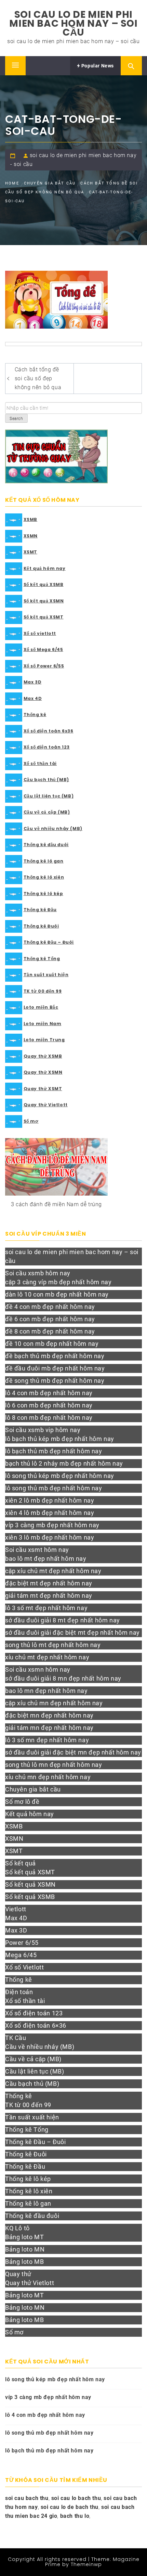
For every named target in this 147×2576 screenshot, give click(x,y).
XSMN (31, 536)
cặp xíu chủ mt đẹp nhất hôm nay (53, 1571)
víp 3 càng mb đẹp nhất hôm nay (52, 1525)
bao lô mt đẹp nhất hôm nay (46, 1559)
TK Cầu (16, 2038)
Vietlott (16, 1909)
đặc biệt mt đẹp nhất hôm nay (49, 1583)
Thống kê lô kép (43, 894)
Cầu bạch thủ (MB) (46, 780)
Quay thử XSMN (43, 1072)
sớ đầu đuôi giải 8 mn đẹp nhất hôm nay (63, 1678)
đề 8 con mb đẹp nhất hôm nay (50, 1331)
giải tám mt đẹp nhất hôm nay (49, 1596)
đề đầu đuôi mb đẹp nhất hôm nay (55, 1368)
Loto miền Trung (44, 1040)
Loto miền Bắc (41, 1007)
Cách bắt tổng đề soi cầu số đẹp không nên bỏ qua (38, 378)
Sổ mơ (31, 1121)
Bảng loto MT (24, 2237)
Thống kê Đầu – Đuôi (49, 942)
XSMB (30, 519)
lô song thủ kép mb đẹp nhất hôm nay (60, 1476)
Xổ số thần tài (40, 763)
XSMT (30, 552)
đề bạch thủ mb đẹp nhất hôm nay (55, 1356)
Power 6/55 (22, 1943)
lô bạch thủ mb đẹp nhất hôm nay (54, 1451)
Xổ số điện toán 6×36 (36, 2025)
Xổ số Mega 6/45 (43, 649)
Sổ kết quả (21, 1863)
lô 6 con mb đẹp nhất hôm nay (49, 1405)
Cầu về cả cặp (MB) (47, 812)
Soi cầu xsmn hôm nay (38, 1669)
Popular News (97, 66)
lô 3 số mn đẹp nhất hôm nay (47, 1740)
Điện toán (19, 1992)
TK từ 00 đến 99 (43, 991)
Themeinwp (86, 2564)
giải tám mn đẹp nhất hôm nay (49, 1728)
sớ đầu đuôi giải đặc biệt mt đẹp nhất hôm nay (72, 1633)
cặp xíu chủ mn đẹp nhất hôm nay (54, 1703)
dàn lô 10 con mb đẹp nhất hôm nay (57, 1294)
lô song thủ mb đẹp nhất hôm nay (54, 1488)
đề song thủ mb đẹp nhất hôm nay (55, 1381)
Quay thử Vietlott (46, 1105)
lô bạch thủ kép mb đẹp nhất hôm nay (60, 1439)
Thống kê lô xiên (44, 877)
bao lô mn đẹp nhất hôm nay (46, 1691)
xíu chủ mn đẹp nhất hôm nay (48, 1777)
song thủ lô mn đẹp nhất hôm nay (54, 1765)
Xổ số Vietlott (24, 1967)
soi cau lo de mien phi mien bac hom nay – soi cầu (73, 23)
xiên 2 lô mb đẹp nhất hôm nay (50, 1500)
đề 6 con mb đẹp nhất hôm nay (50, 1319)
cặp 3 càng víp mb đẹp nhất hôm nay (58, 1282)
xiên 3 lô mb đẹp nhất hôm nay (50, 1537)
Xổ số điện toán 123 (47, 747)
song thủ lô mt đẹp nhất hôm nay (53, 1645)
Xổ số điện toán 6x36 (49, 731)
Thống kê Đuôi (41, 926)
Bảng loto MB (24, 2262)
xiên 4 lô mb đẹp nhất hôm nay (50, 1513)
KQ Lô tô (17, 2228)
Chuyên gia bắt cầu (33, 1789)
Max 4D (33, 698)
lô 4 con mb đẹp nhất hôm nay (49, 1393)
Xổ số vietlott (40, 633)
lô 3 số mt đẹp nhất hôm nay (46, 1608)
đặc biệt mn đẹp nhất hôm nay (49, 1715)
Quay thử (18, 2274)
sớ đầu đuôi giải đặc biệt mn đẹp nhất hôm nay (73, 1752)
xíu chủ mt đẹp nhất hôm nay (47, 1657)
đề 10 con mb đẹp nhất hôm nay (52, 1344)
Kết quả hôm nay (45, 568)
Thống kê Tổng (42, 959)
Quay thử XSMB (43, 1056)
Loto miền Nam (43, 1024)
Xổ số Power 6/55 (44, 666)
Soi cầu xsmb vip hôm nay (43, 1430)
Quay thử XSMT (43, 1089)
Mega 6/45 (21, 1955)
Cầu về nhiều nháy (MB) (53, 828)
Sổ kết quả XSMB (44, 584)
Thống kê (35, 715)
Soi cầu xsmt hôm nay (37, 1550)
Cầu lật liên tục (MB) (49, 796)
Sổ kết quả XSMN (44, 601)
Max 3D (33, 682)
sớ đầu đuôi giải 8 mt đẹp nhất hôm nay (63, 1620)
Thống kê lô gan (44, 861)
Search (16, 419)
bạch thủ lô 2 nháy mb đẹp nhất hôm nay (64, 1463)
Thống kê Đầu (40, 910)
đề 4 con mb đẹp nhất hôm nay (50, 1307)
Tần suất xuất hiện (46, 975)
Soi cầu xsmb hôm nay (38, 1273)
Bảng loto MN (25, 2249)
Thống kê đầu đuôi (46, 845)
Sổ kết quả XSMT (44, 617)
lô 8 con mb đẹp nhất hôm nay (49, 1418)
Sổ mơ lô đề (22, 1802)
